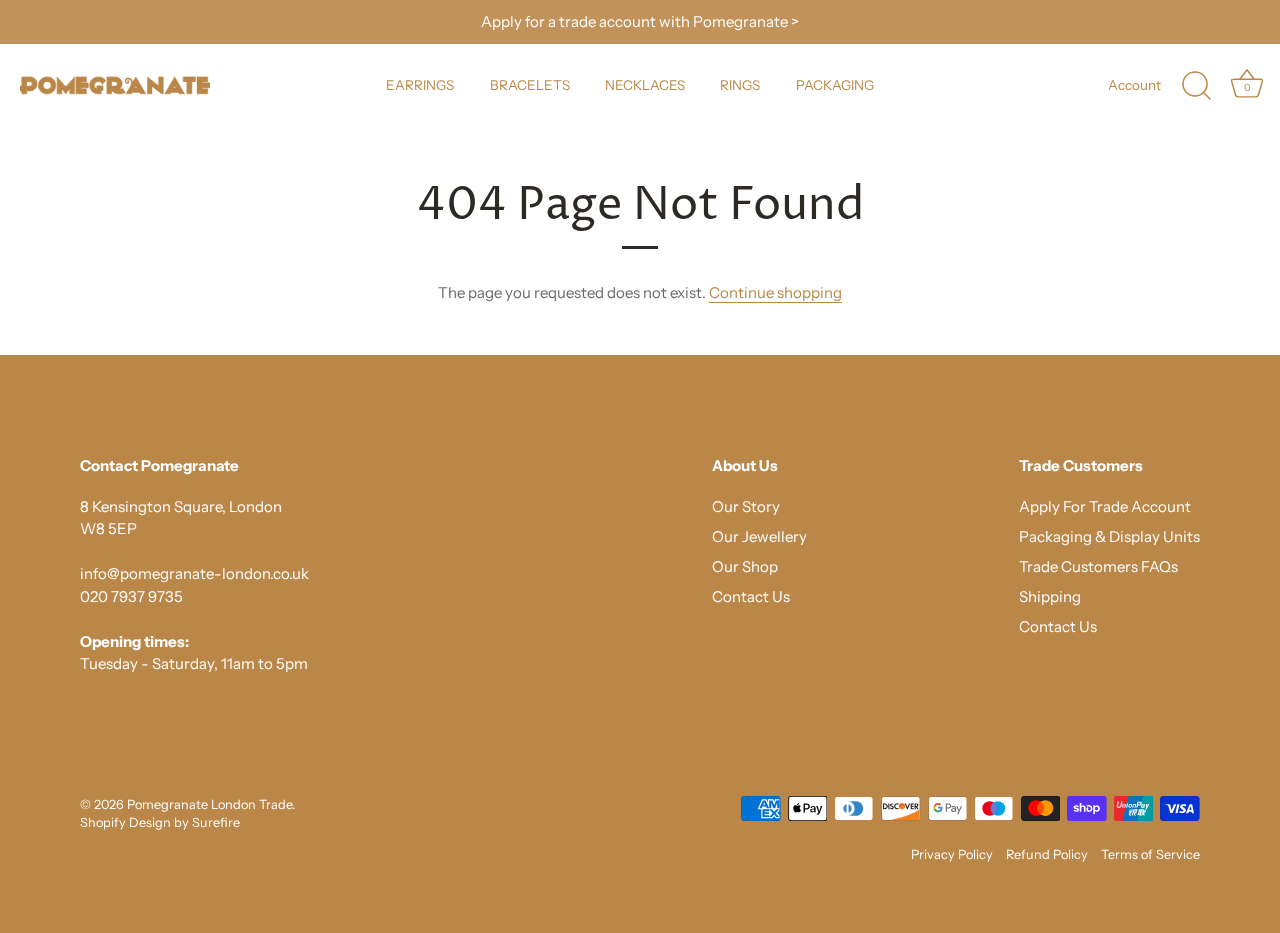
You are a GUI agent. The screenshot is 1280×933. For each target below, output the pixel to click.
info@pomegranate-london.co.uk (194, 573)
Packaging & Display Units (1109, 536)
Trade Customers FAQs (1098, 566)
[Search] (1196, 86)
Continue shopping (775, 292)
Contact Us (751, 596)
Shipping (1050, 596)
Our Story (746, 506)
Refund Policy (1047, 854)
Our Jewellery (759, 536)
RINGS (740, 85)
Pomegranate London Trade (209, 804)
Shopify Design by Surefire (160, 822)
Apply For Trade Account (1105, 506)
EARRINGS (420, 85)
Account (1134, 85)
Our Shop (745, 566)
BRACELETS (530, 85)
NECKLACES (645, 85)
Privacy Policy (952, 854)
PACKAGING (835, 85)
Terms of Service (1150, 854)
